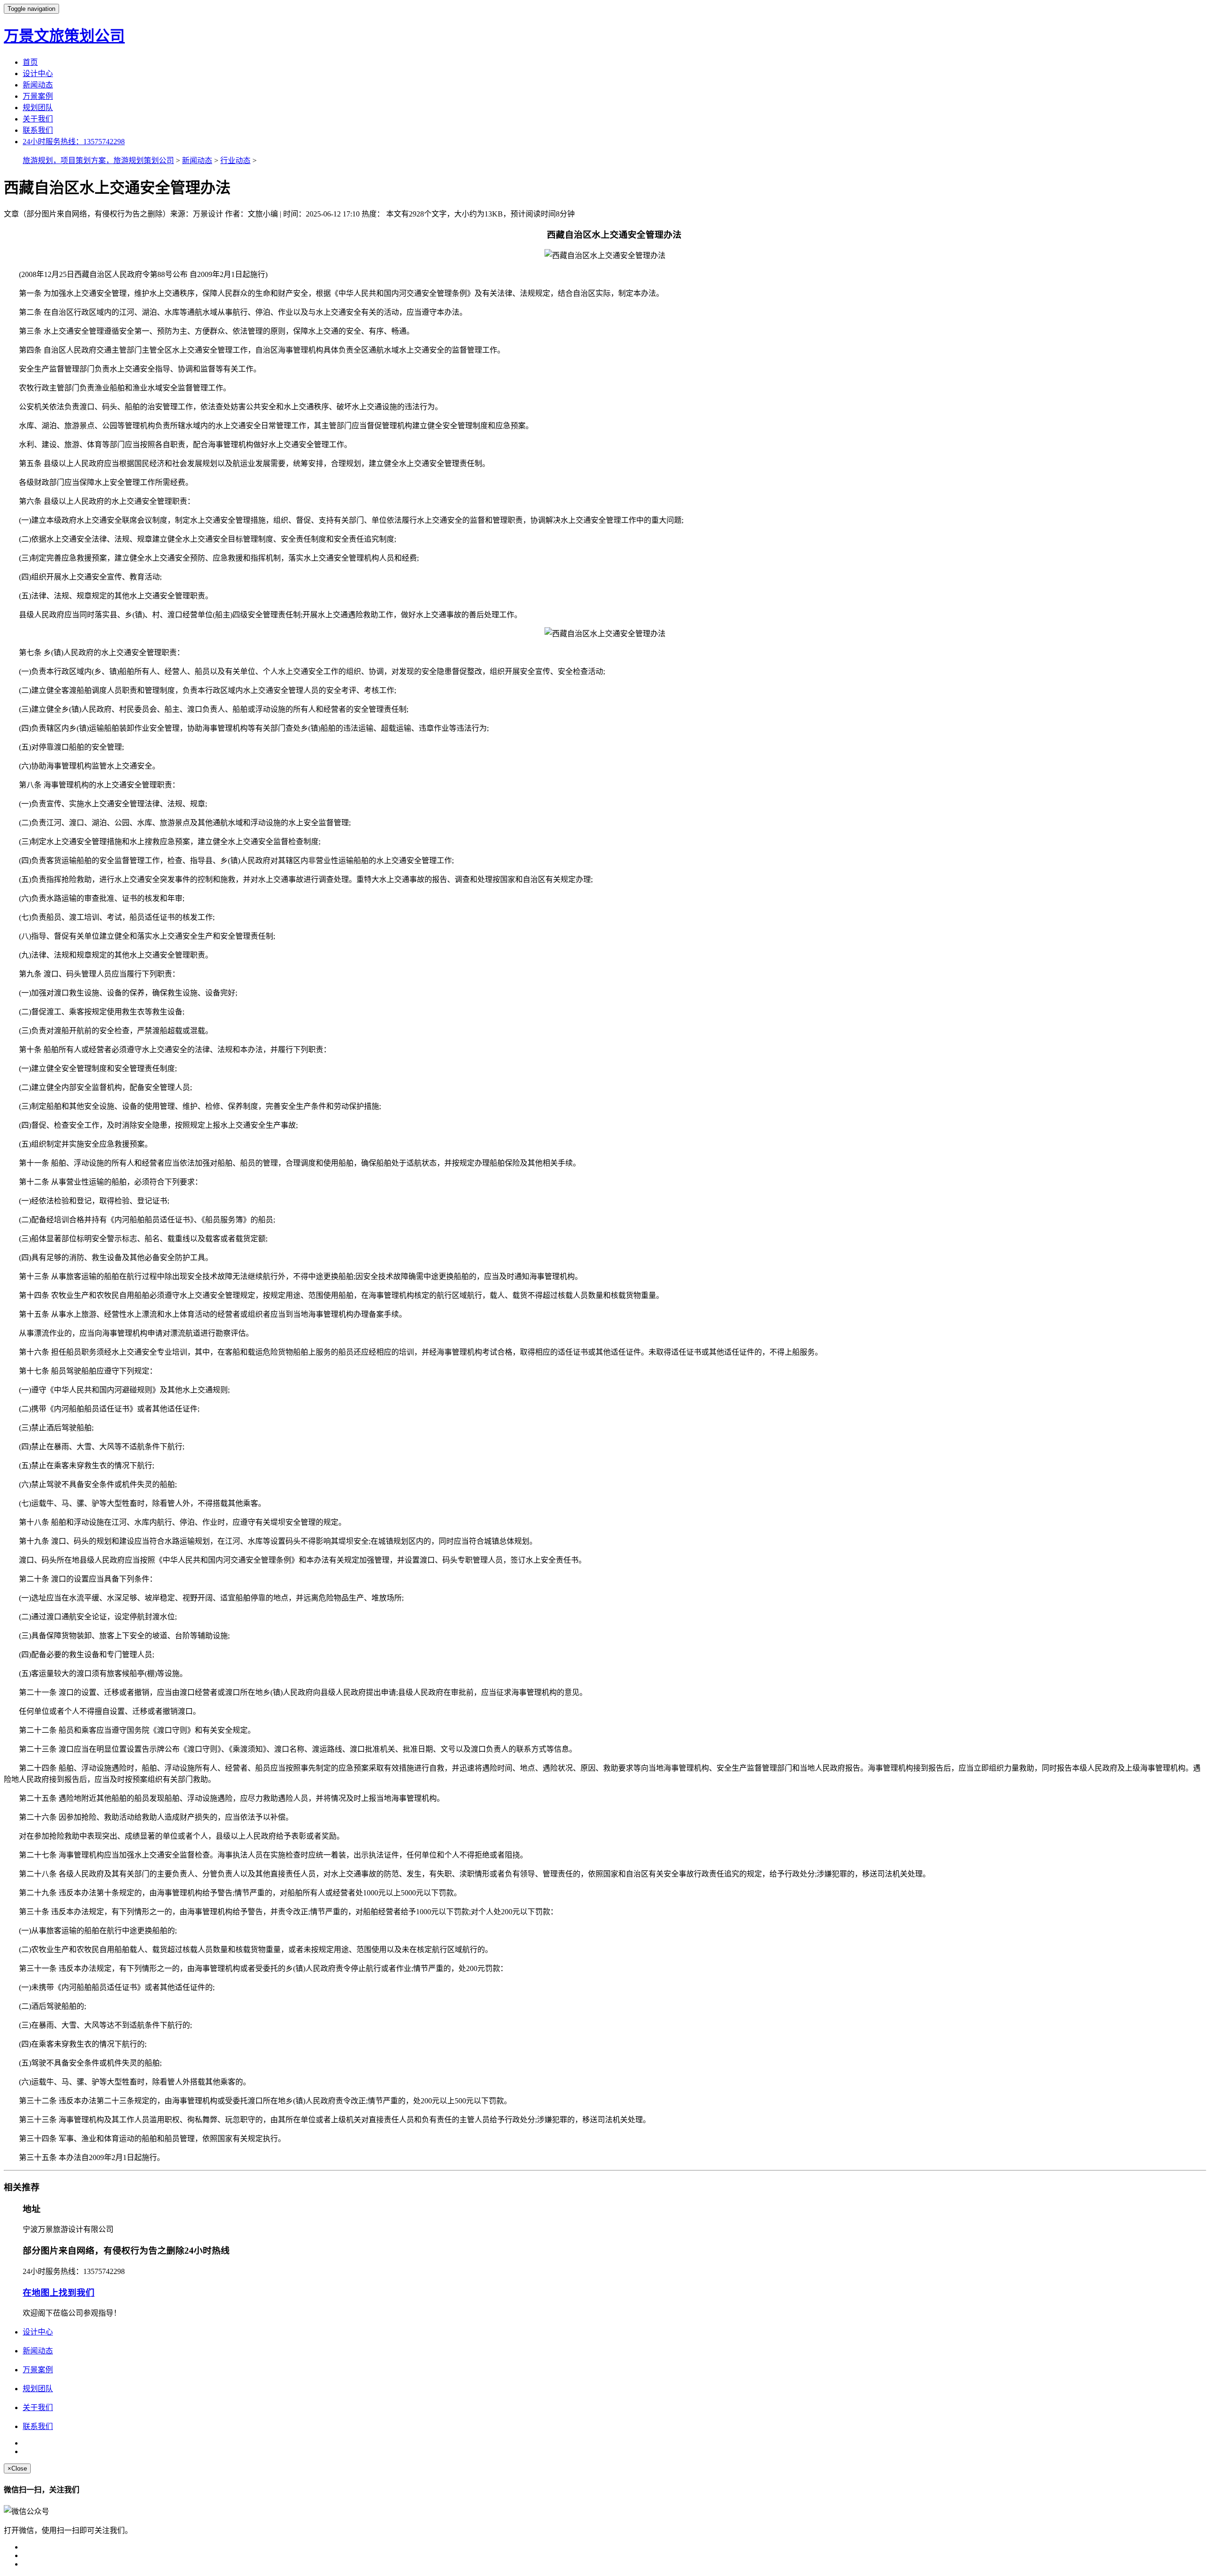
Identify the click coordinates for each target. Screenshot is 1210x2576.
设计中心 (38, 73)
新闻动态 (38, 85)
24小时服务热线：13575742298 (74, 142)
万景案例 (38, 96)
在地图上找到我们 (59, 2293)
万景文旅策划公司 (64, 36)
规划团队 (38, 108)
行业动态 (235, 160)
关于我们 (38, 119)
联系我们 (38, 130)
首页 (30, 62)
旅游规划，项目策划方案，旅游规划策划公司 (98, 160)
